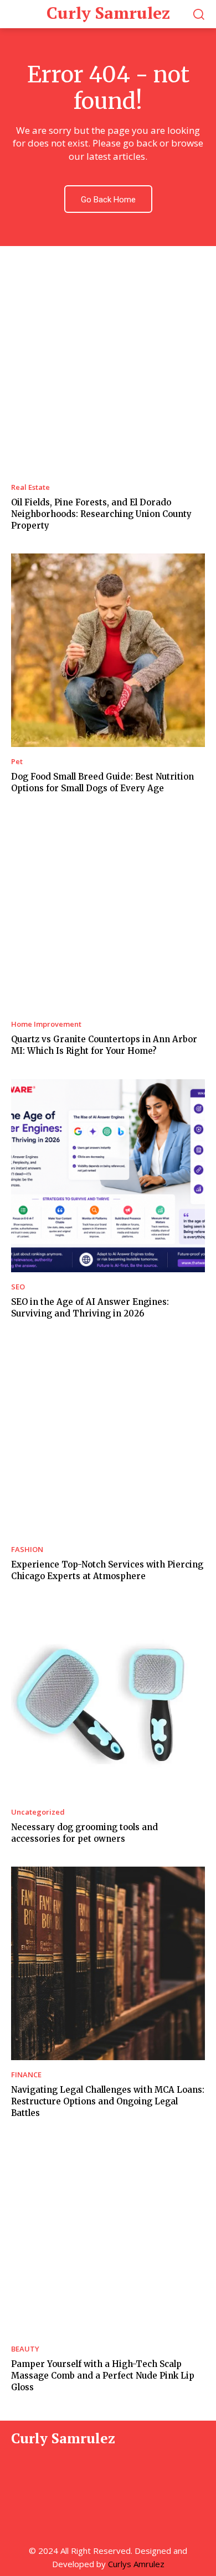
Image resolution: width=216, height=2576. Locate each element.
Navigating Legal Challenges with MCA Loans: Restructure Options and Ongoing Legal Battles (108, 2101)
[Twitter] (72, 2481)
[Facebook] (21, 2481)
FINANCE (26, 2075)
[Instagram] (47, 2481)
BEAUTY (25, 2349)
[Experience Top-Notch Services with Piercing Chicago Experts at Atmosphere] (108, 1438)
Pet (17, 762)
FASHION (27, 1550)
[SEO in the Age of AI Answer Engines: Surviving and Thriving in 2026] (108, 1175)
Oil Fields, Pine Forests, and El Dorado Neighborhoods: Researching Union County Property (101, 514)
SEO (18, 1287)
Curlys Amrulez (136, 2564)
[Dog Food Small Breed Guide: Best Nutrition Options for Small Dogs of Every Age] (108, 650)
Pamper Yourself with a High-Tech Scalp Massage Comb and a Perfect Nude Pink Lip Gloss (103, 2376)
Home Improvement (46, 1024)
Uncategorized (38, 1812)
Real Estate (30, 487)
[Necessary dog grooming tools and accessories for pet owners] (108, 1701)
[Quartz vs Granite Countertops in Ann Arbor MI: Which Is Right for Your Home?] (108, 913)
